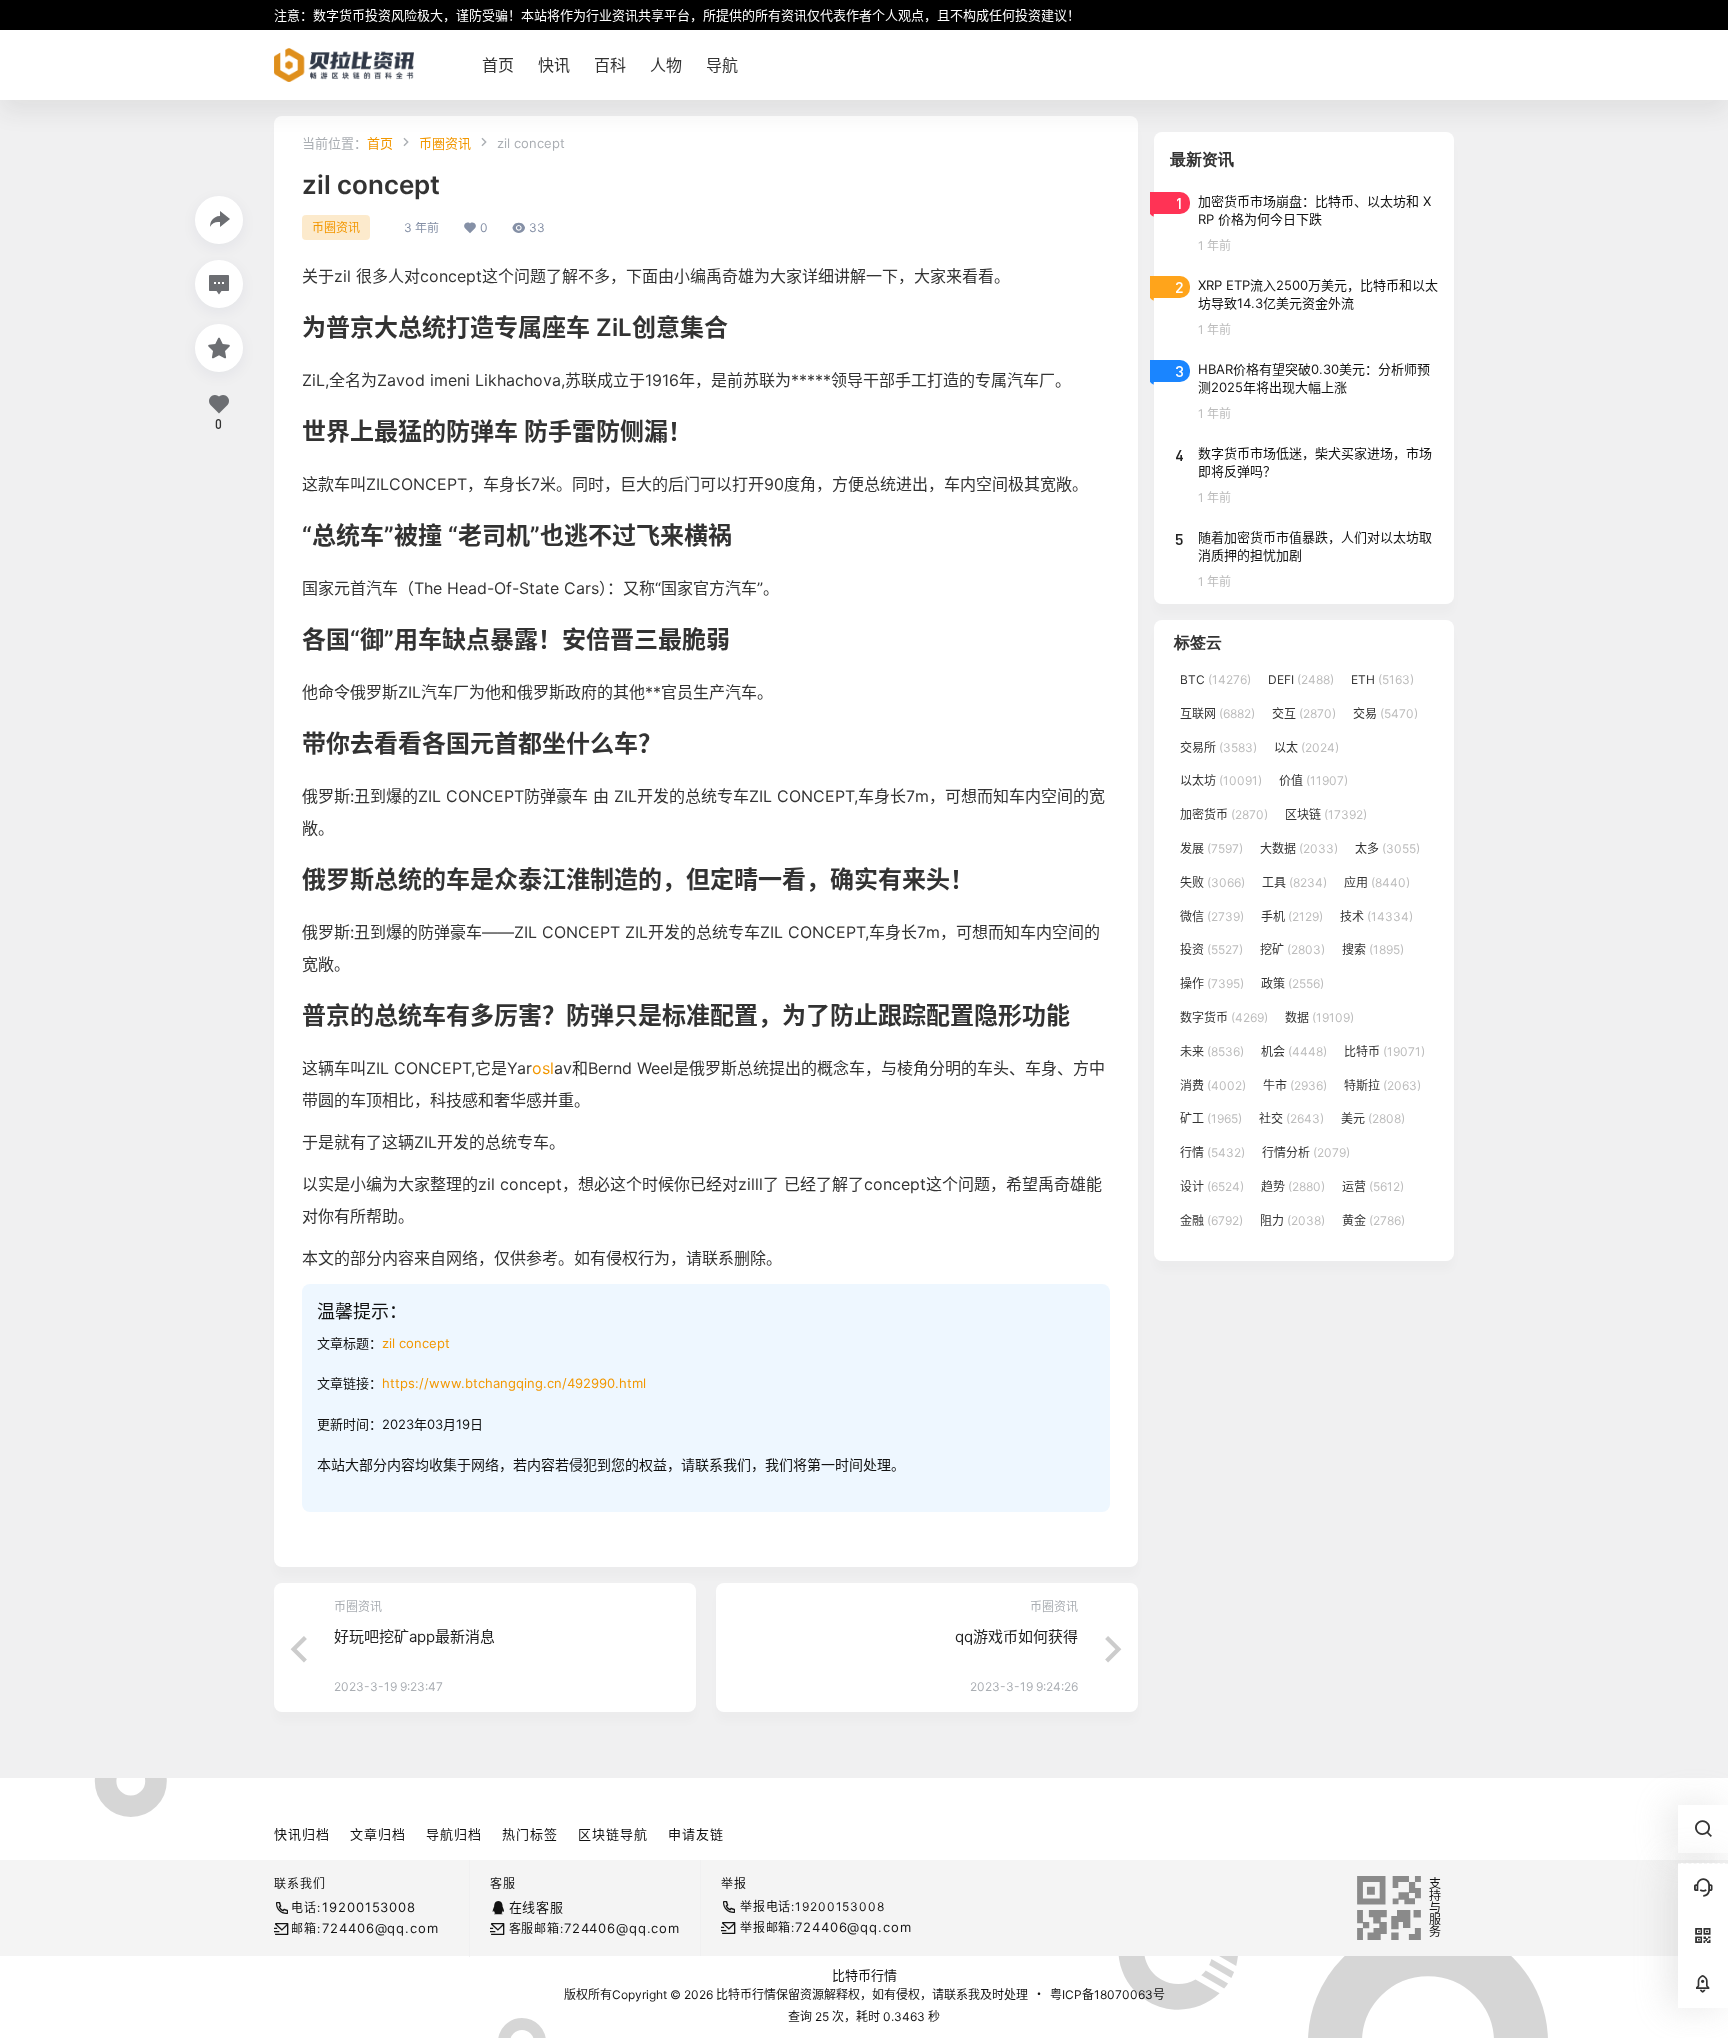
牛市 (1295, 1085)
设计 (1212, 1186)
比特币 (1384, 1051)
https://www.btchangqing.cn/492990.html (514, 1383)
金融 (1211, 1220)
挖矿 (1292, 949)
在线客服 (536, 1907)
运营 (1373, 1186)
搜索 (1373, 949)
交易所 (1218, 747)
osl (543, 1068)
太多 (1387, 848)
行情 (1212, 1152)
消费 (1213, 1085)
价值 (1313, 780)
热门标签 (530, 1834)
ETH (1382, 679)
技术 (1376, 916)
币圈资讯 (445, 143)
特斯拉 (1382, 1085)
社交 (1291, 1118)
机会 (1294, 1051)
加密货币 (1224, 814)
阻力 (1292, 1220)
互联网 (1217, 713)
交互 (1304, 713)
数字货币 (1224, 1017)
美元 (1373, 1118)
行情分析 (1306, 1152)
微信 (1212, 916)
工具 (1294, 882)
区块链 (1326, 814)
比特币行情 (864, 1975)
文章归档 (378, 1834)
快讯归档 (302, 1834)
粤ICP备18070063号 (1107, 1994)
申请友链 (696, 1834)
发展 (1211, 848)
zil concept (416, 1343)
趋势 (1293, 1186)
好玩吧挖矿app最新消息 (414, 1636)
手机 (1292, 916)
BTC (1215, 679)
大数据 (1299, 848)
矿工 (1211, 1118)
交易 (1385, 713)
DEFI (1301, 679)
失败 (1212, 882)
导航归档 (454, 1834)
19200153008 (368, 1907)
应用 (1377, 882)
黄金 (1373, 1220)
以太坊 (1221, 780)
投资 (1211, 949)
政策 (1292, 983)
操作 (1212, 983)
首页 (380, 143)
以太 (1306, 747)
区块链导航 (613, 1834)
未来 (1212, 1051)
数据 (1319, 1017)
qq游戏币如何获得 (1016, 1636)
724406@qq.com (380, 1928)
